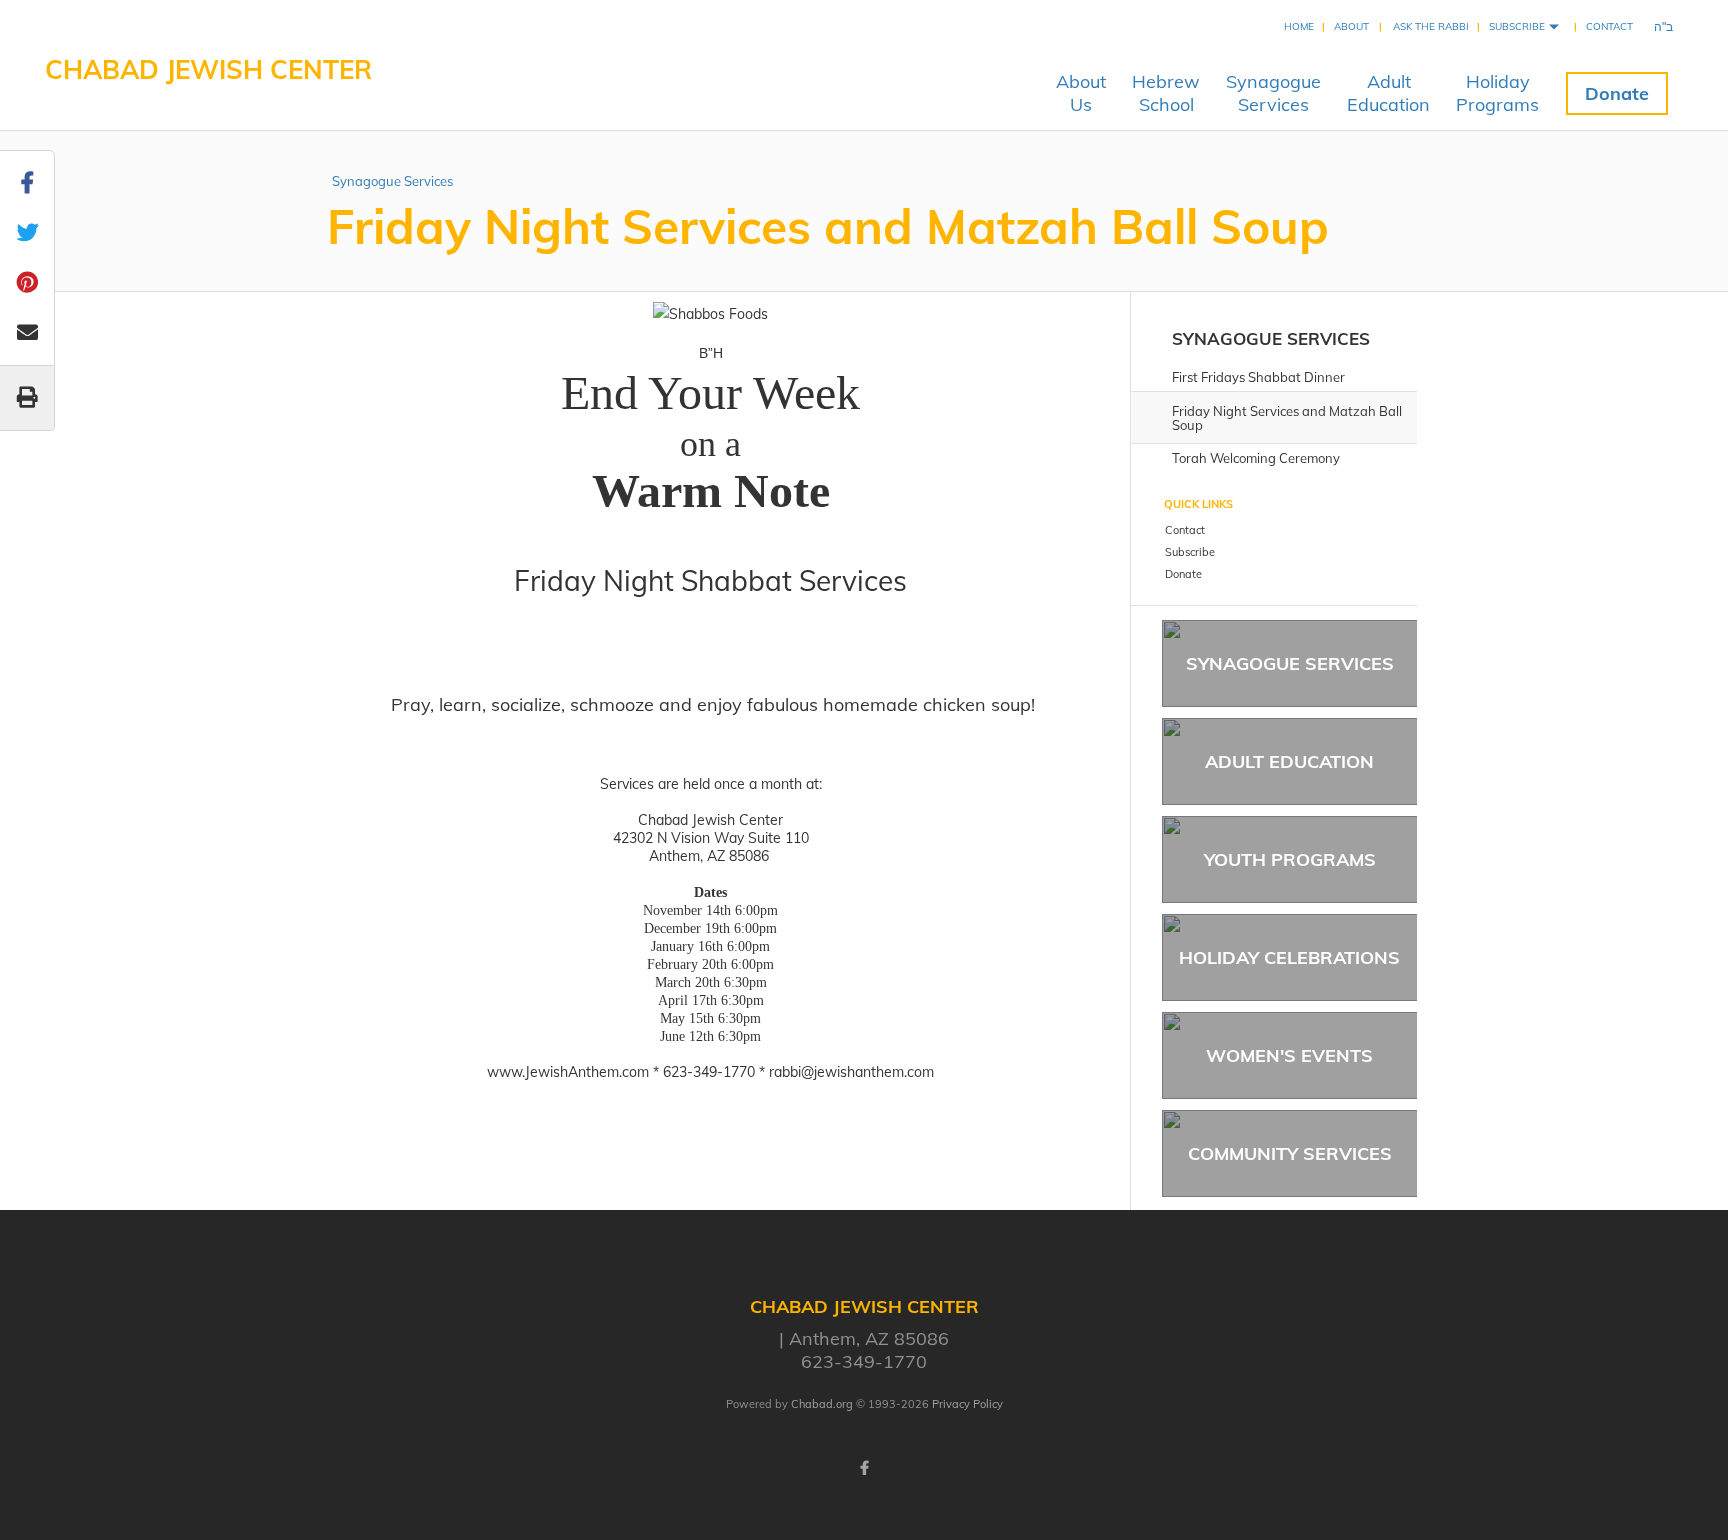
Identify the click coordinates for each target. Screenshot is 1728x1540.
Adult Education (1289, 761)
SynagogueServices (1273, 93)
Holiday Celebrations (1289, 957)
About (1351, 26)
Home (1299, 26)
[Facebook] (864, 1468)
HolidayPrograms (1497, 93)
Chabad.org (822, 1404)
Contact (1609, 26)
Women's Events (1289, 1055)
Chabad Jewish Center (208, 69)
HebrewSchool (1166, 93)
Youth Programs (1290, 859)
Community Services (1290, 1153)
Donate (1617, 93)
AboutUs (1081, 93)
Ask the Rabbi (1431, 26)
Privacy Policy (967, 1404)
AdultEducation (1388, 93)
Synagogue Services (392, 181)
